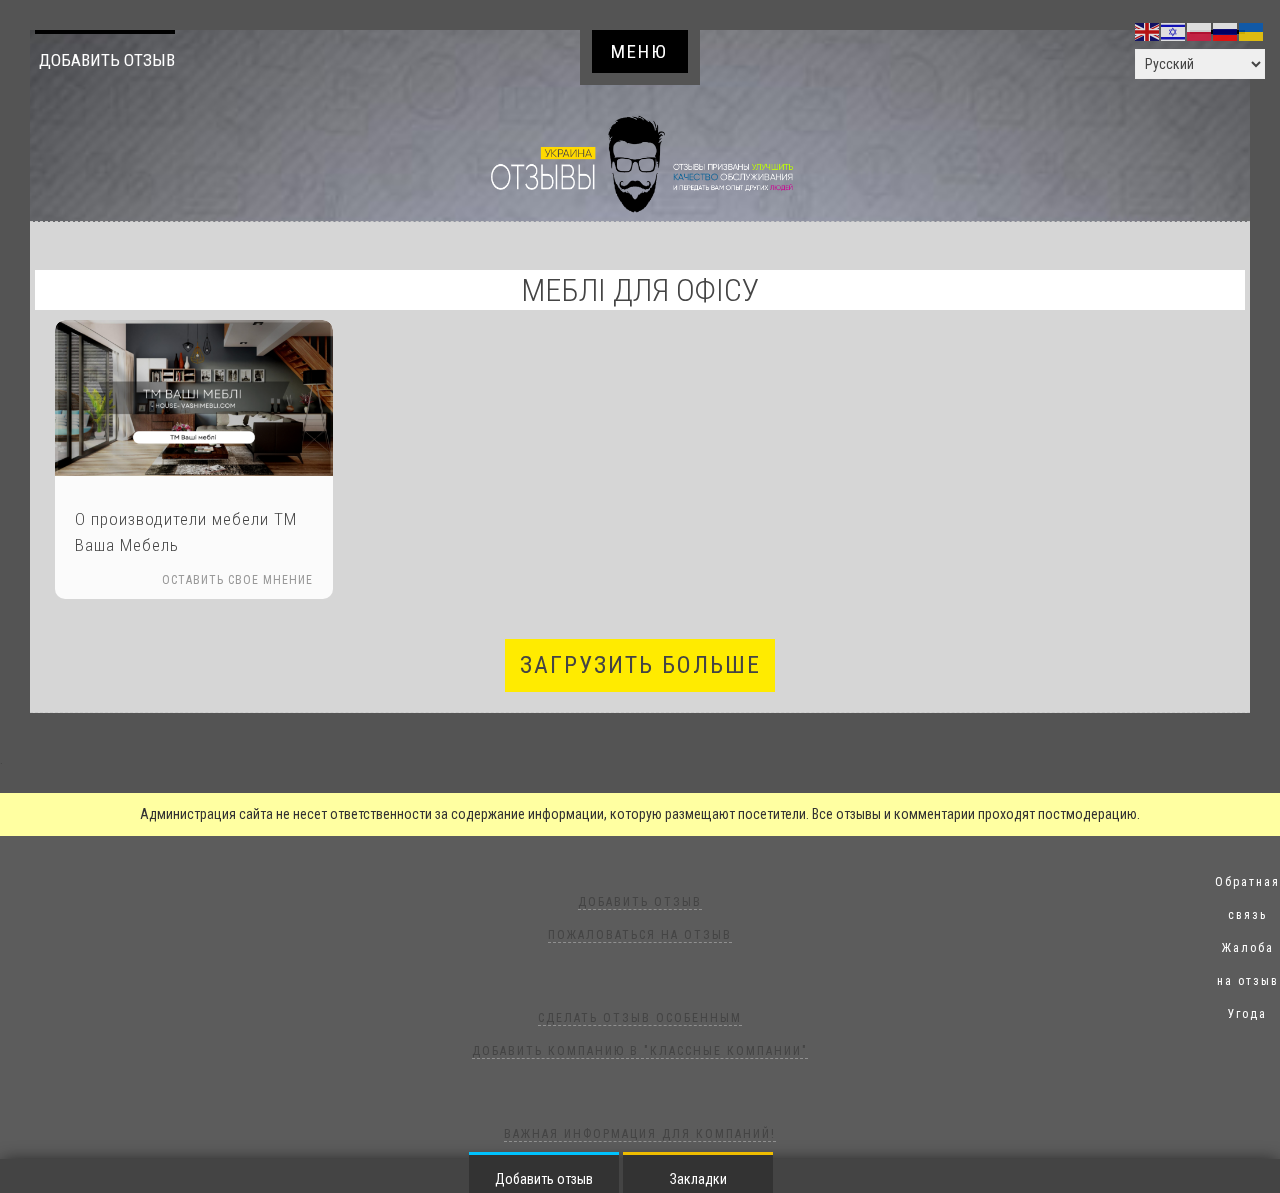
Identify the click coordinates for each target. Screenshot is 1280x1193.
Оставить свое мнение (237, 580)
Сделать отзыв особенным (640, 1018)
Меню (639, 51)
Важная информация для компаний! (640, 1134)
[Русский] (1226, 31)
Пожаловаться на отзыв (640, 935)
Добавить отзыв (107, 60)
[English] (1148, 31)
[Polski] (1200, 31)
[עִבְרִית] (1174, 31)
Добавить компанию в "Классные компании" (640, 1051)
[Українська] (1252, 31)
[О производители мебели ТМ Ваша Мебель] (194, 398)
